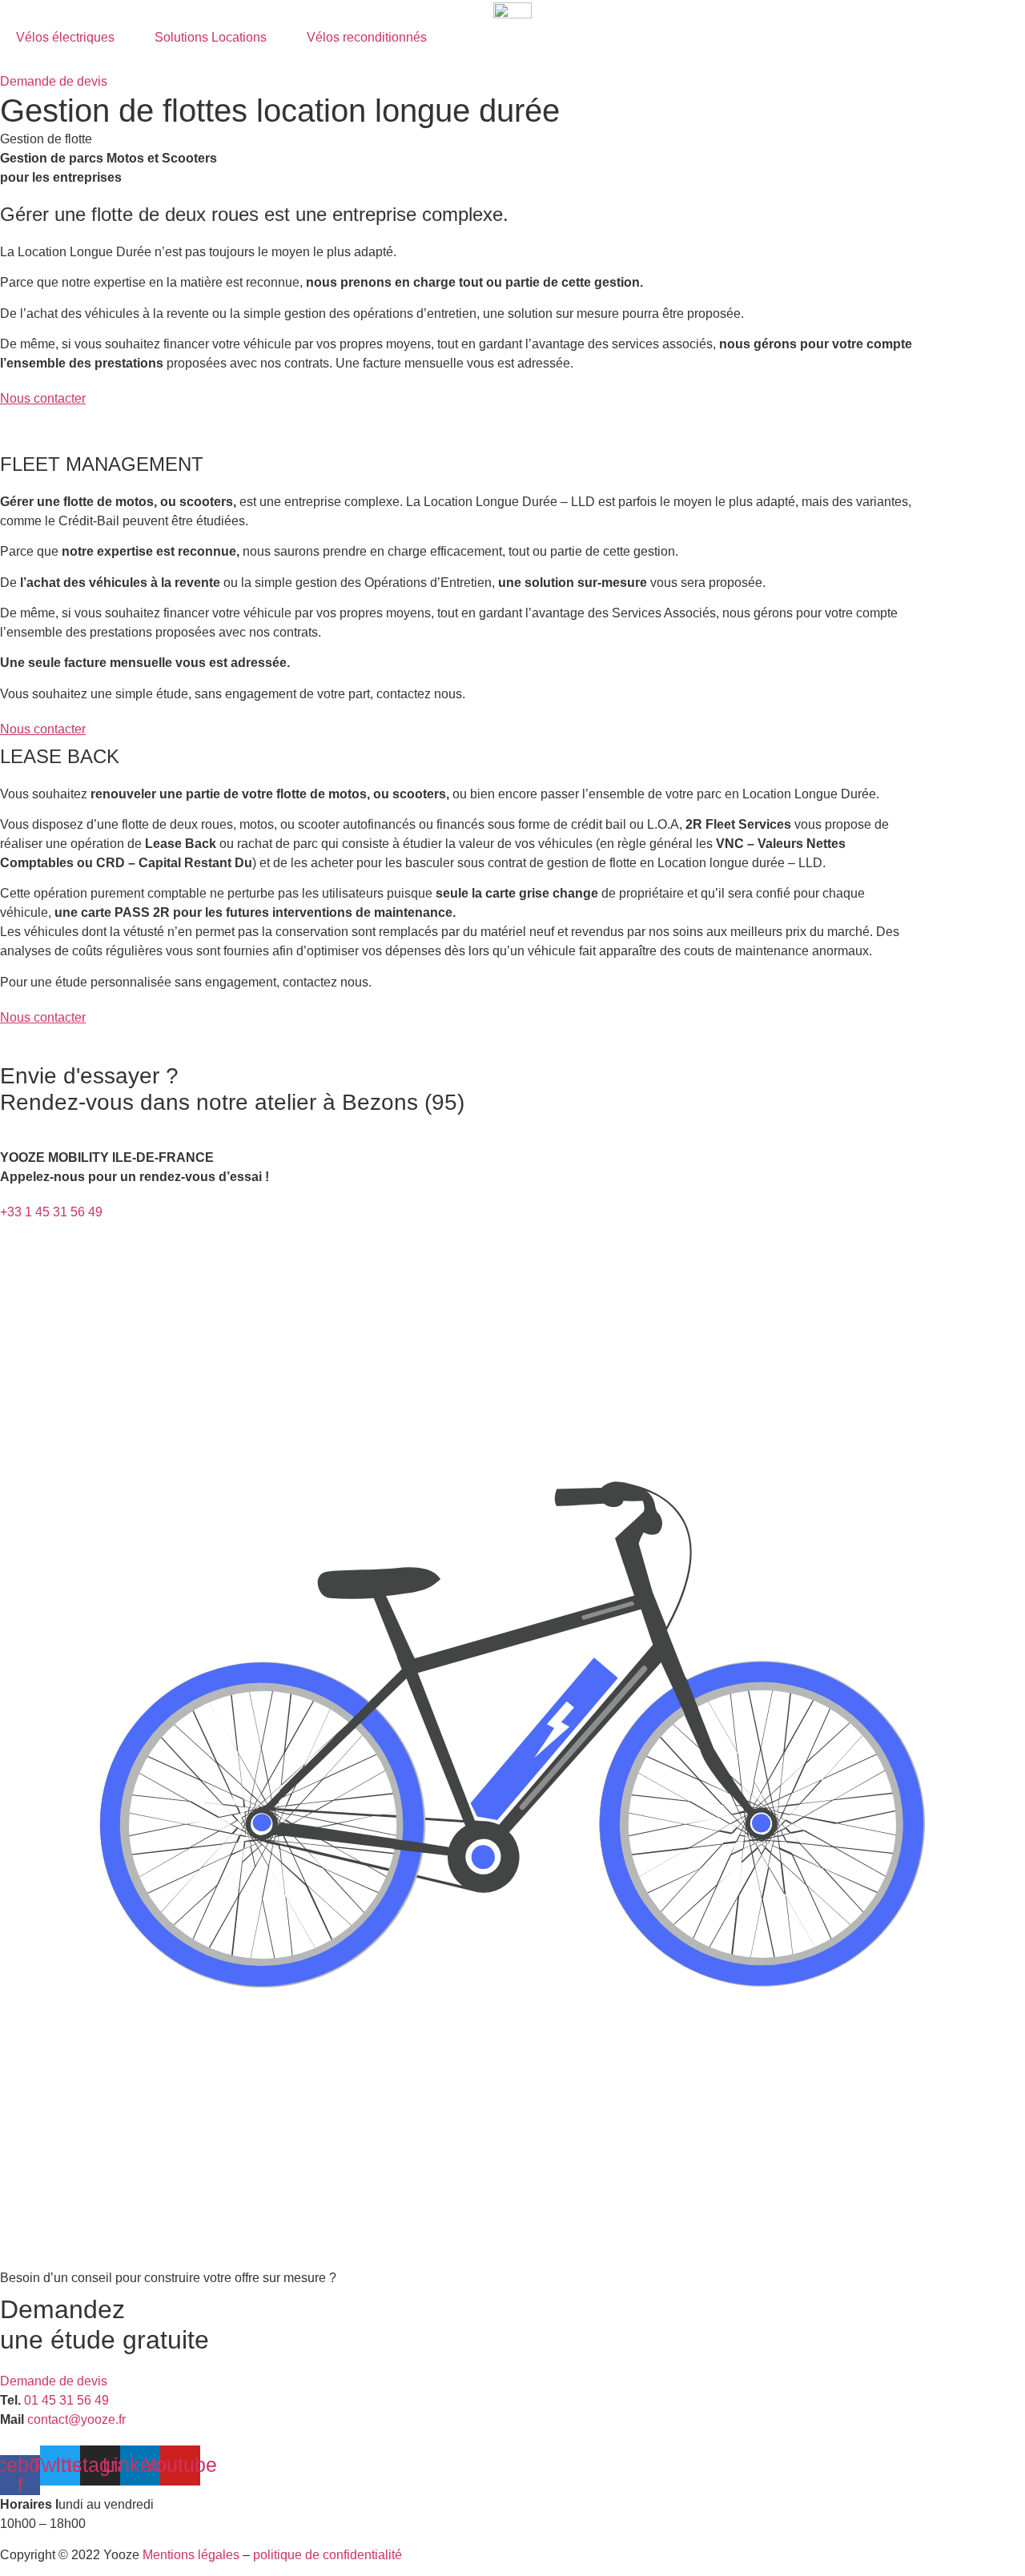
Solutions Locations (211, 37)
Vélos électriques (65, 37)
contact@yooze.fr (76, 2419)
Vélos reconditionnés (367, 37)
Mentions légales (191, 2555)
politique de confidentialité (328, 2555)
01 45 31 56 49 (66, 2400)
